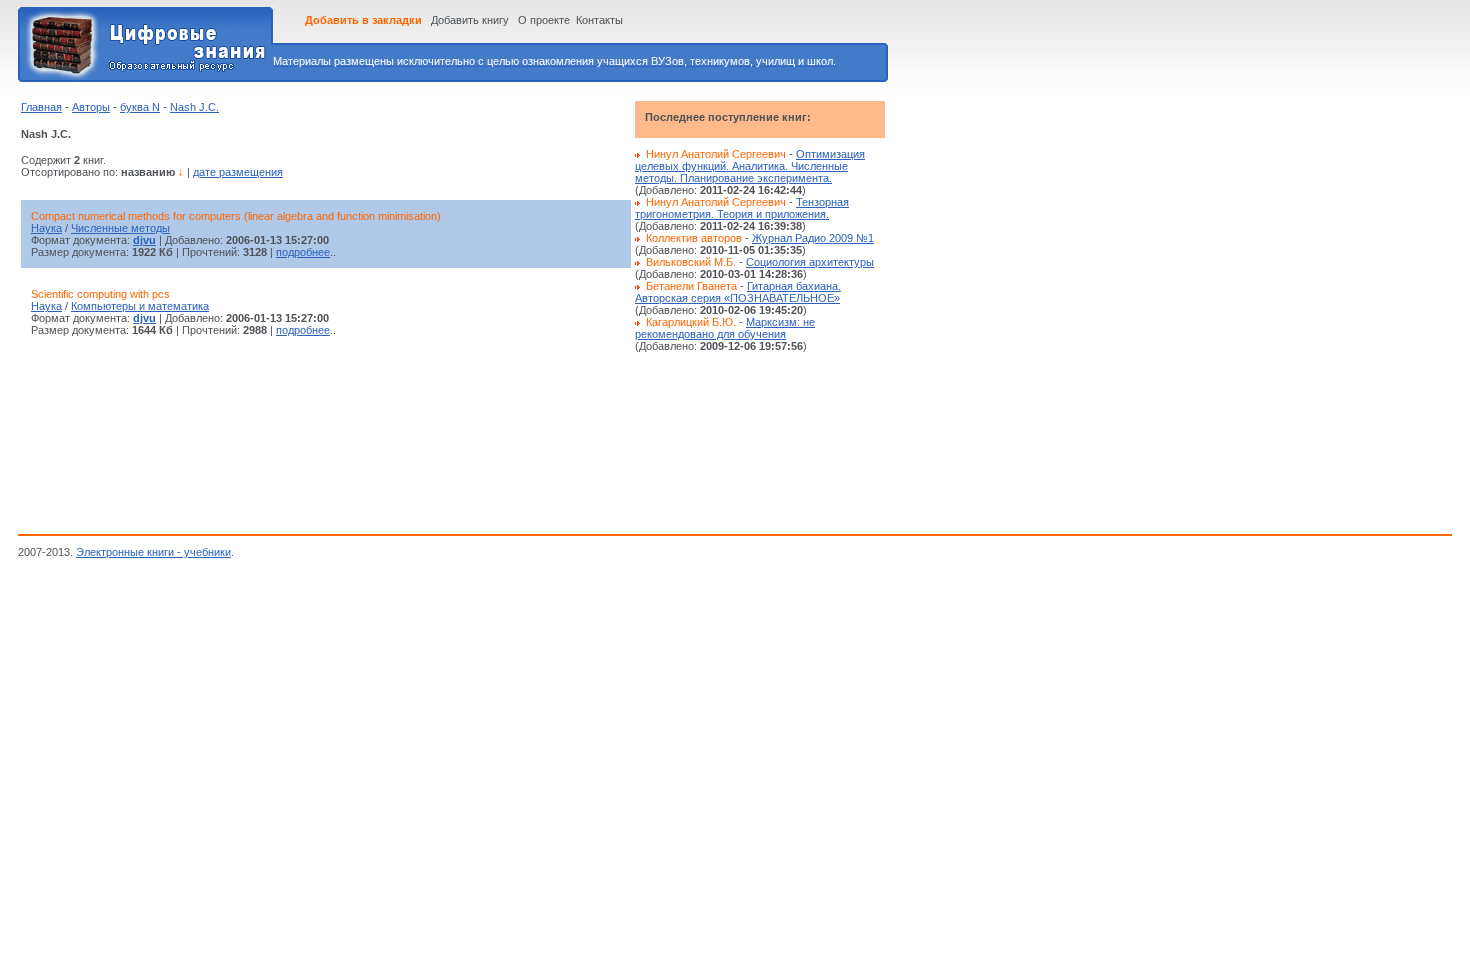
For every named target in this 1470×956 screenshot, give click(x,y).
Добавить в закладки (363, 20)
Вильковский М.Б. (691, 262)
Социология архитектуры (810, 262)
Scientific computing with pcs (100, 294)
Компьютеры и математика (140, 306)
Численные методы (120, 228)
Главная (41, 107)
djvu (144, 240)
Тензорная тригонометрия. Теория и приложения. (742, 208)
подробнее (303, 252)
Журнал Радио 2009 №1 (813, 238)
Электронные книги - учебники (153, 552)
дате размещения (238, 172)
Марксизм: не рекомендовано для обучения (725, 328)
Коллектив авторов (694, 238)
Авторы (91, 107)
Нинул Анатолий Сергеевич (716, 154)
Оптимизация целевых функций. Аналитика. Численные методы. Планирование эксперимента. (750, 166)
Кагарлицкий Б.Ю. (691, 322)
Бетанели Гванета (691, 286)
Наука (46, 228)
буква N (140, 107)
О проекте (544, 20)
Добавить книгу (470, 20)
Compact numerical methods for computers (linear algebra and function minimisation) (236, 216)
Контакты (599, 20)
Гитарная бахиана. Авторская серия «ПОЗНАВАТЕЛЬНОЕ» (738, 292)
